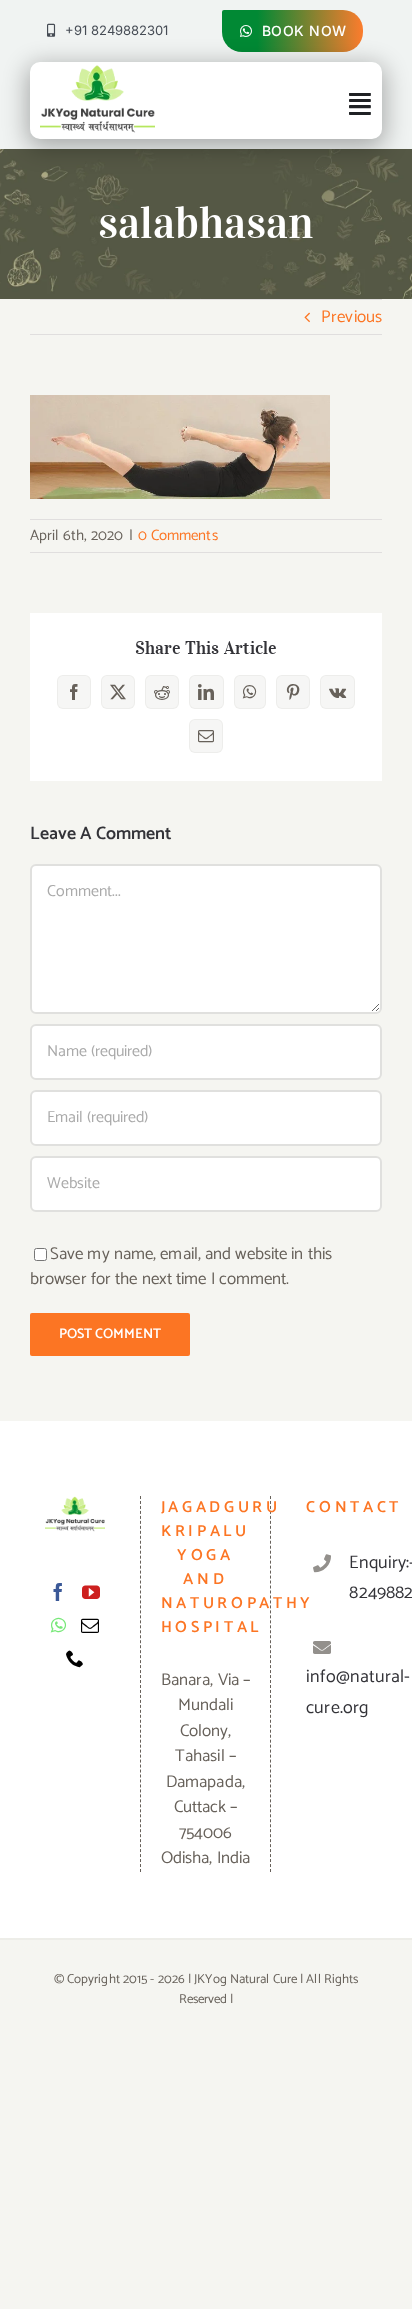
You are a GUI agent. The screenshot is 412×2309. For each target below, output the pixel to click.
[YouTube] (91, 1592)
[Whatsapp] (58, 1625)
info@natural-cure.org (358, 1692)
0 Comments (178, 535)
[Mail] (90, 1625)
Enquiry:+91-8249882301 (357, 1578)
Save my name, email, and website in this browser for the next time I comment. (181, 1267)
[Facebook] (58, 1592)
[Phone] (75, 1658)
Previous (351, 317)
